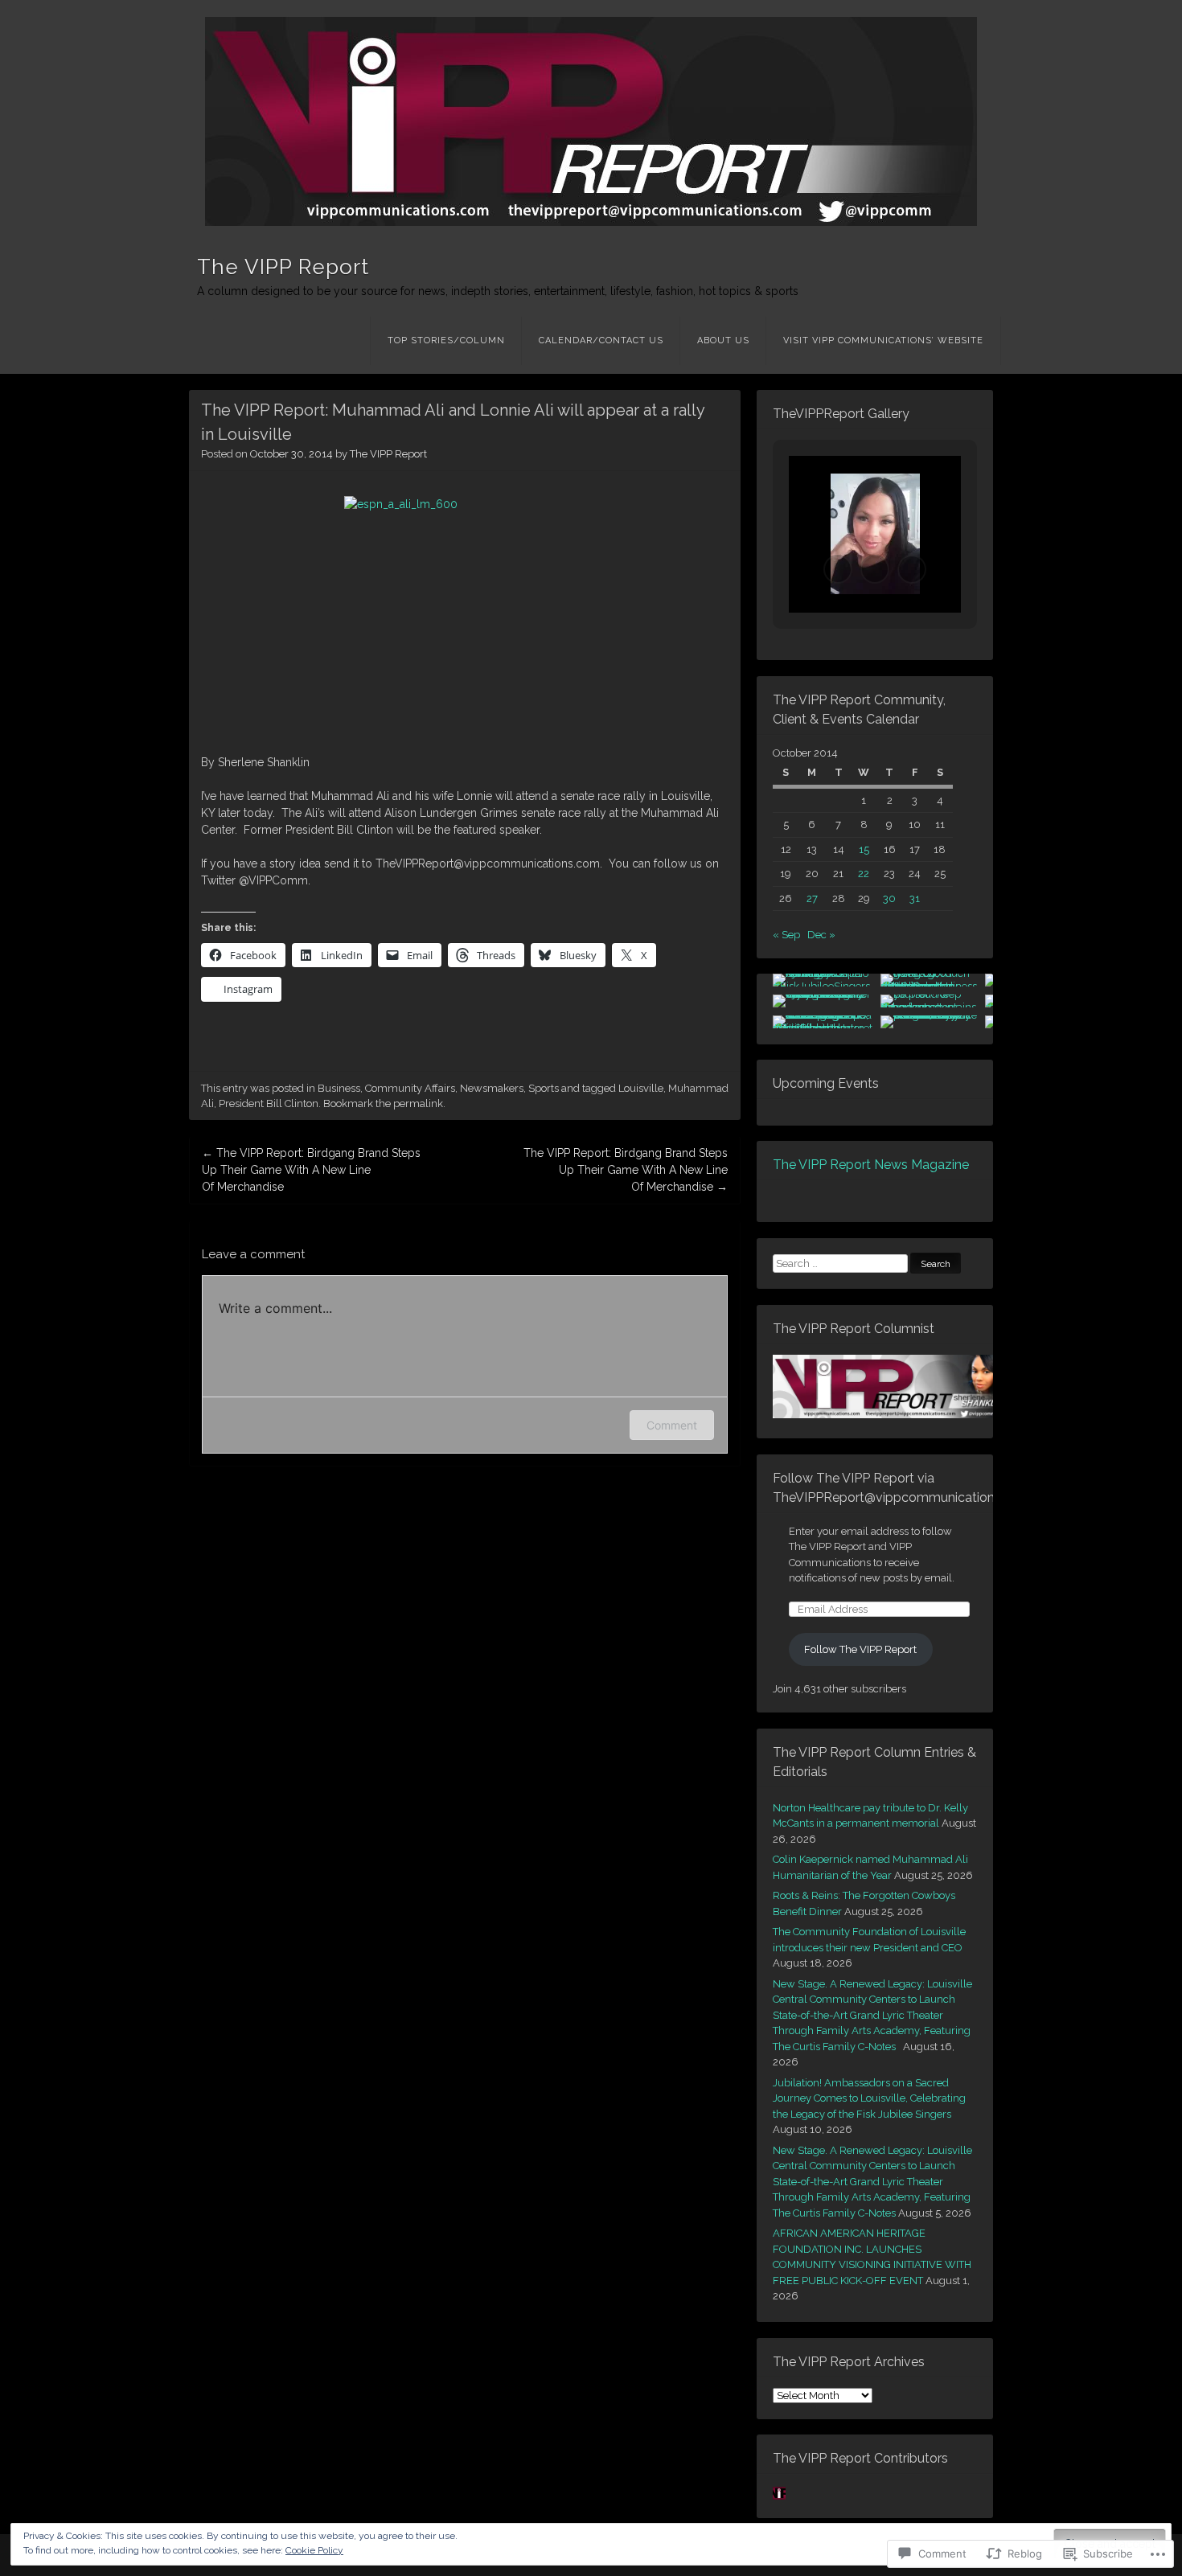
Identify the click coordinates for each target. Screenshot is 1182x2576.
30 (889, 898)
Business (339, 1088)
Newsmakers (492, 1088)
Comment (672, 1425)
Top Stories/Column (446, 340)
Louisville (641, 1088)
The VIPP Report (283, 267)
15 (864, 849)
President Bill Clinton (269, 1103)
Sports (544, 1088)
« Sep (786, 935)
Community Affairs (410, 1088)
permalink (418, 1103)
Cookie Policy (314, 2550)
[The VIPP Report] (591, 121)
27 (812, 898)
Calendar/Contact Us (601, 340)
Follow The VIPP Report (860, 1649)
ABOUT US (723, 340)
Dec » (821, 935)
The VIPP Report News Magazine (871, 1165)
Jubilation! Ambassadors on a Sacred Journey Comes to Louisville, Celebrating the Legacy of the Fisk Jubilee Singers (869, 2098)
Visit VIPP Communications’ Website (883, 340)
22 (864, 874)
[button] (838, 569)
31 (915, 898)
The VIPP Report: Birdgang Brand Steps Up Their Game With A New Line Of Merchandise (311, 1170)
